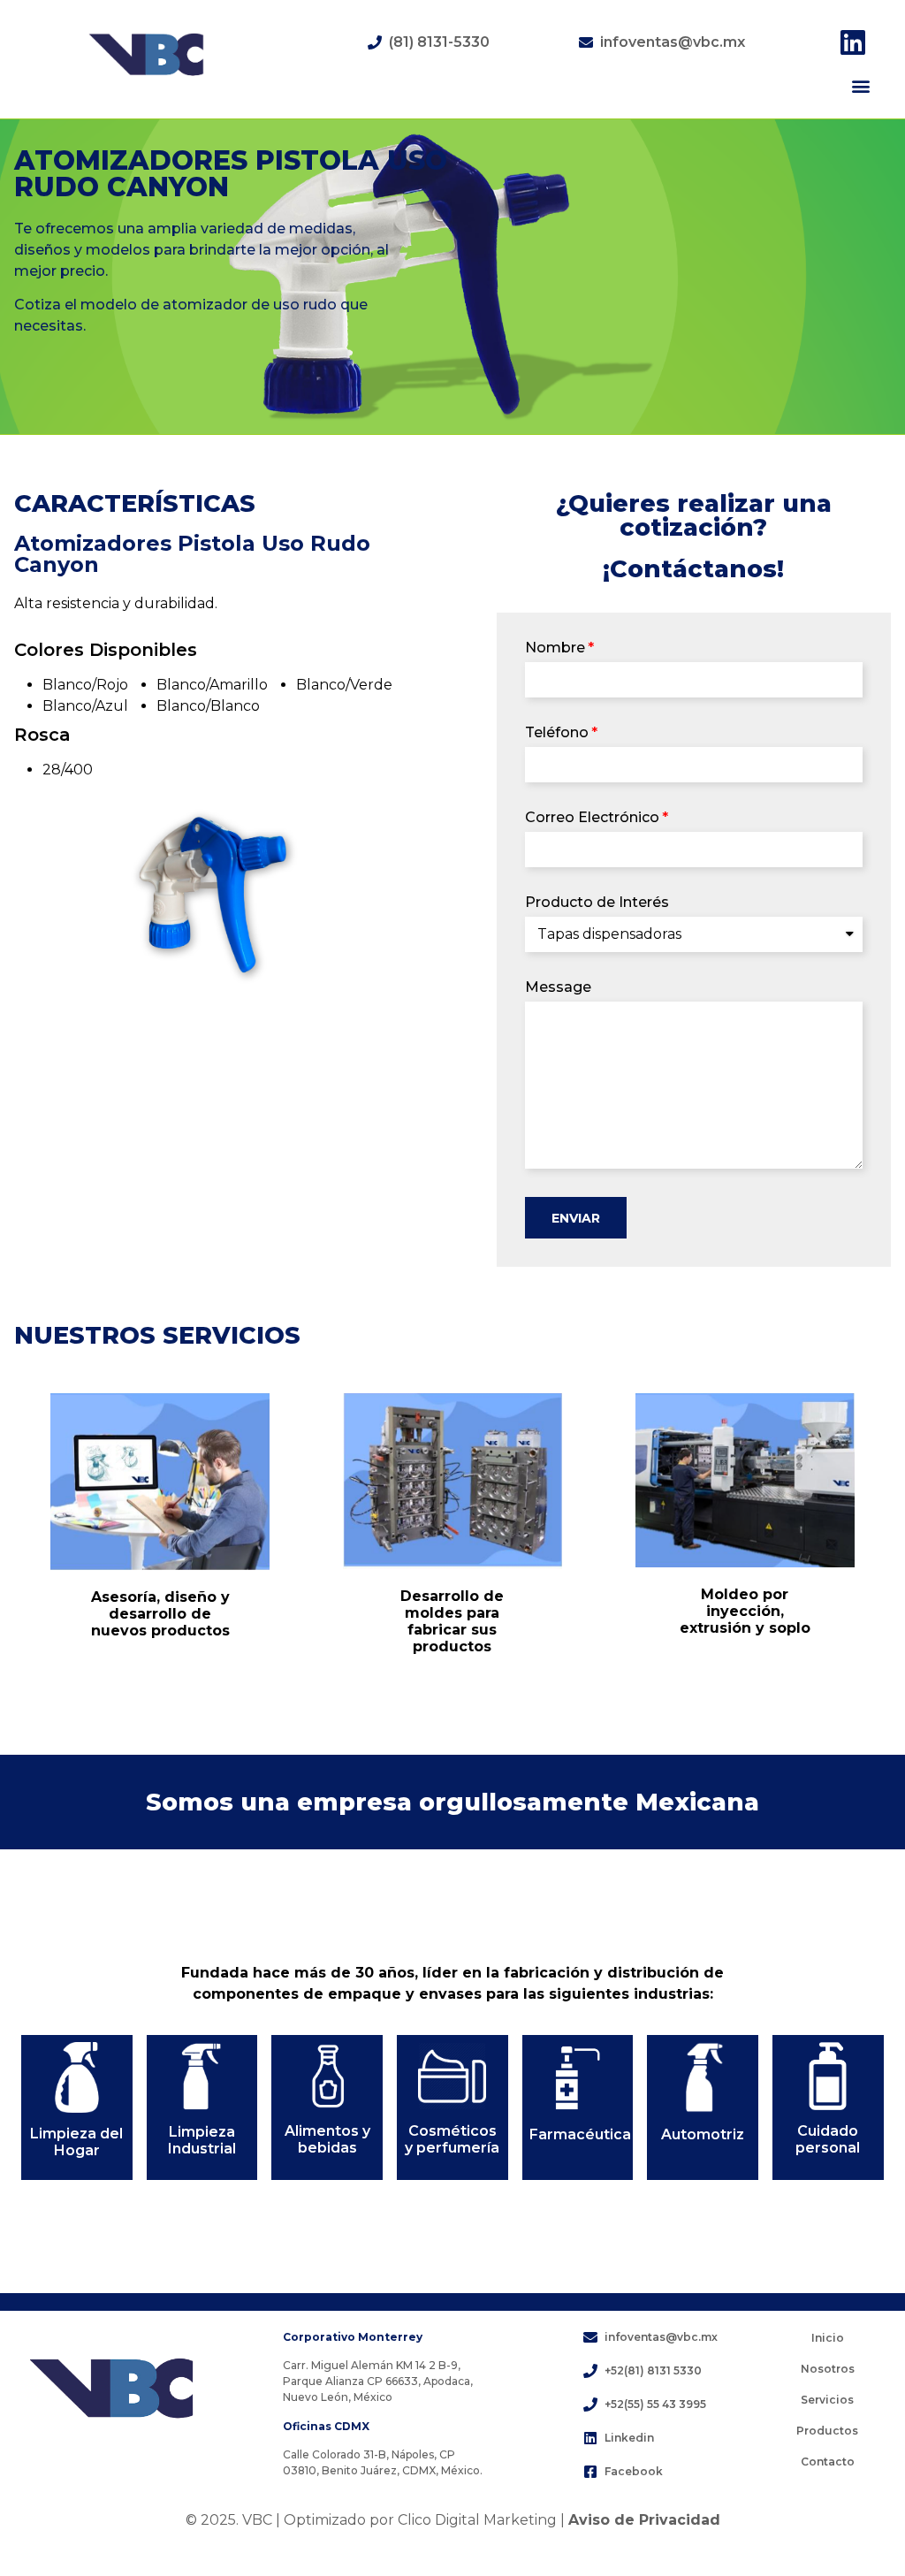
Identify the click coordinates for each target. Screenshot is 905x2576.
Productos (827, 2431)
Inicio (828, 2338)
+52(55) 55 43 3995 (655, 2404)
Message (558, 988)
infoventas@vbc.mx (673, 42)
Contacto (828, 2462)
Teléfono (557, 733)
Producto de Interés (597, 903)
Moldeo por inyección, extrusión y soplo (745, 1611)
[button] (860, 85)
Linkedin (629, 2438)
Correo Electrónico (592, 818)
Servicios (827, 2400)
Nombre (555, 648)
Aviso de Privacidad (644, 2520)
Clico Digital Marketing (477, 2520)
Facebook (634, 2471)
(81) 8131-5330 (439, 42)
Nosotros (828, 2369)
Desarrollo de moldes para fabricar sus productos (452, 1622)
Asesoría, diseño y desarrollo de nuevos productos (160, 1614)
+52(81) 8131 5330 (653, 2370)
